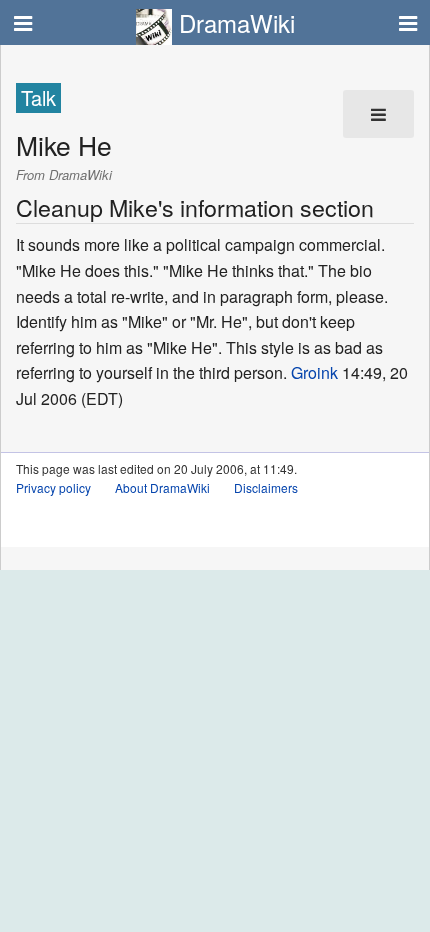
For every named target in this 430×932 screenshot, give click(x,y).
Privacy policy (53, 487)
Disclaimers (266, 487)
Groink (314, 372)
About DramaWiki (162, 487)
